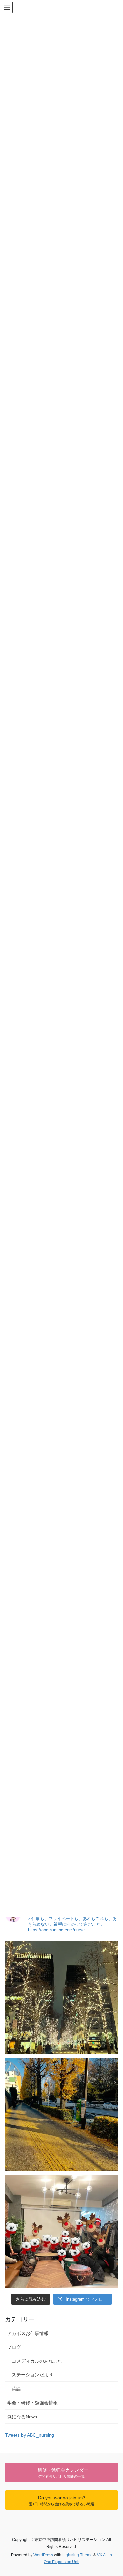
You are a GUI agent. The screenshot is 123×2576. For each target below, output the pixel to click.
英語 (16, 2389)
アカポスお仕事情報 (28, 2333)
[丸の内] (61, 1998)
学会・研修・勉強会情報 (32, 2403)
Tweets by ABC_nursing (30, 2435)
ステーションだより (32, 2375)
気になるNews (22, 2417)
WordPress (43, 2555)
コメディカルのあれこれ (37, 2361)
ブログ (14, 2347)
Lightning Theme (77, 2555)
